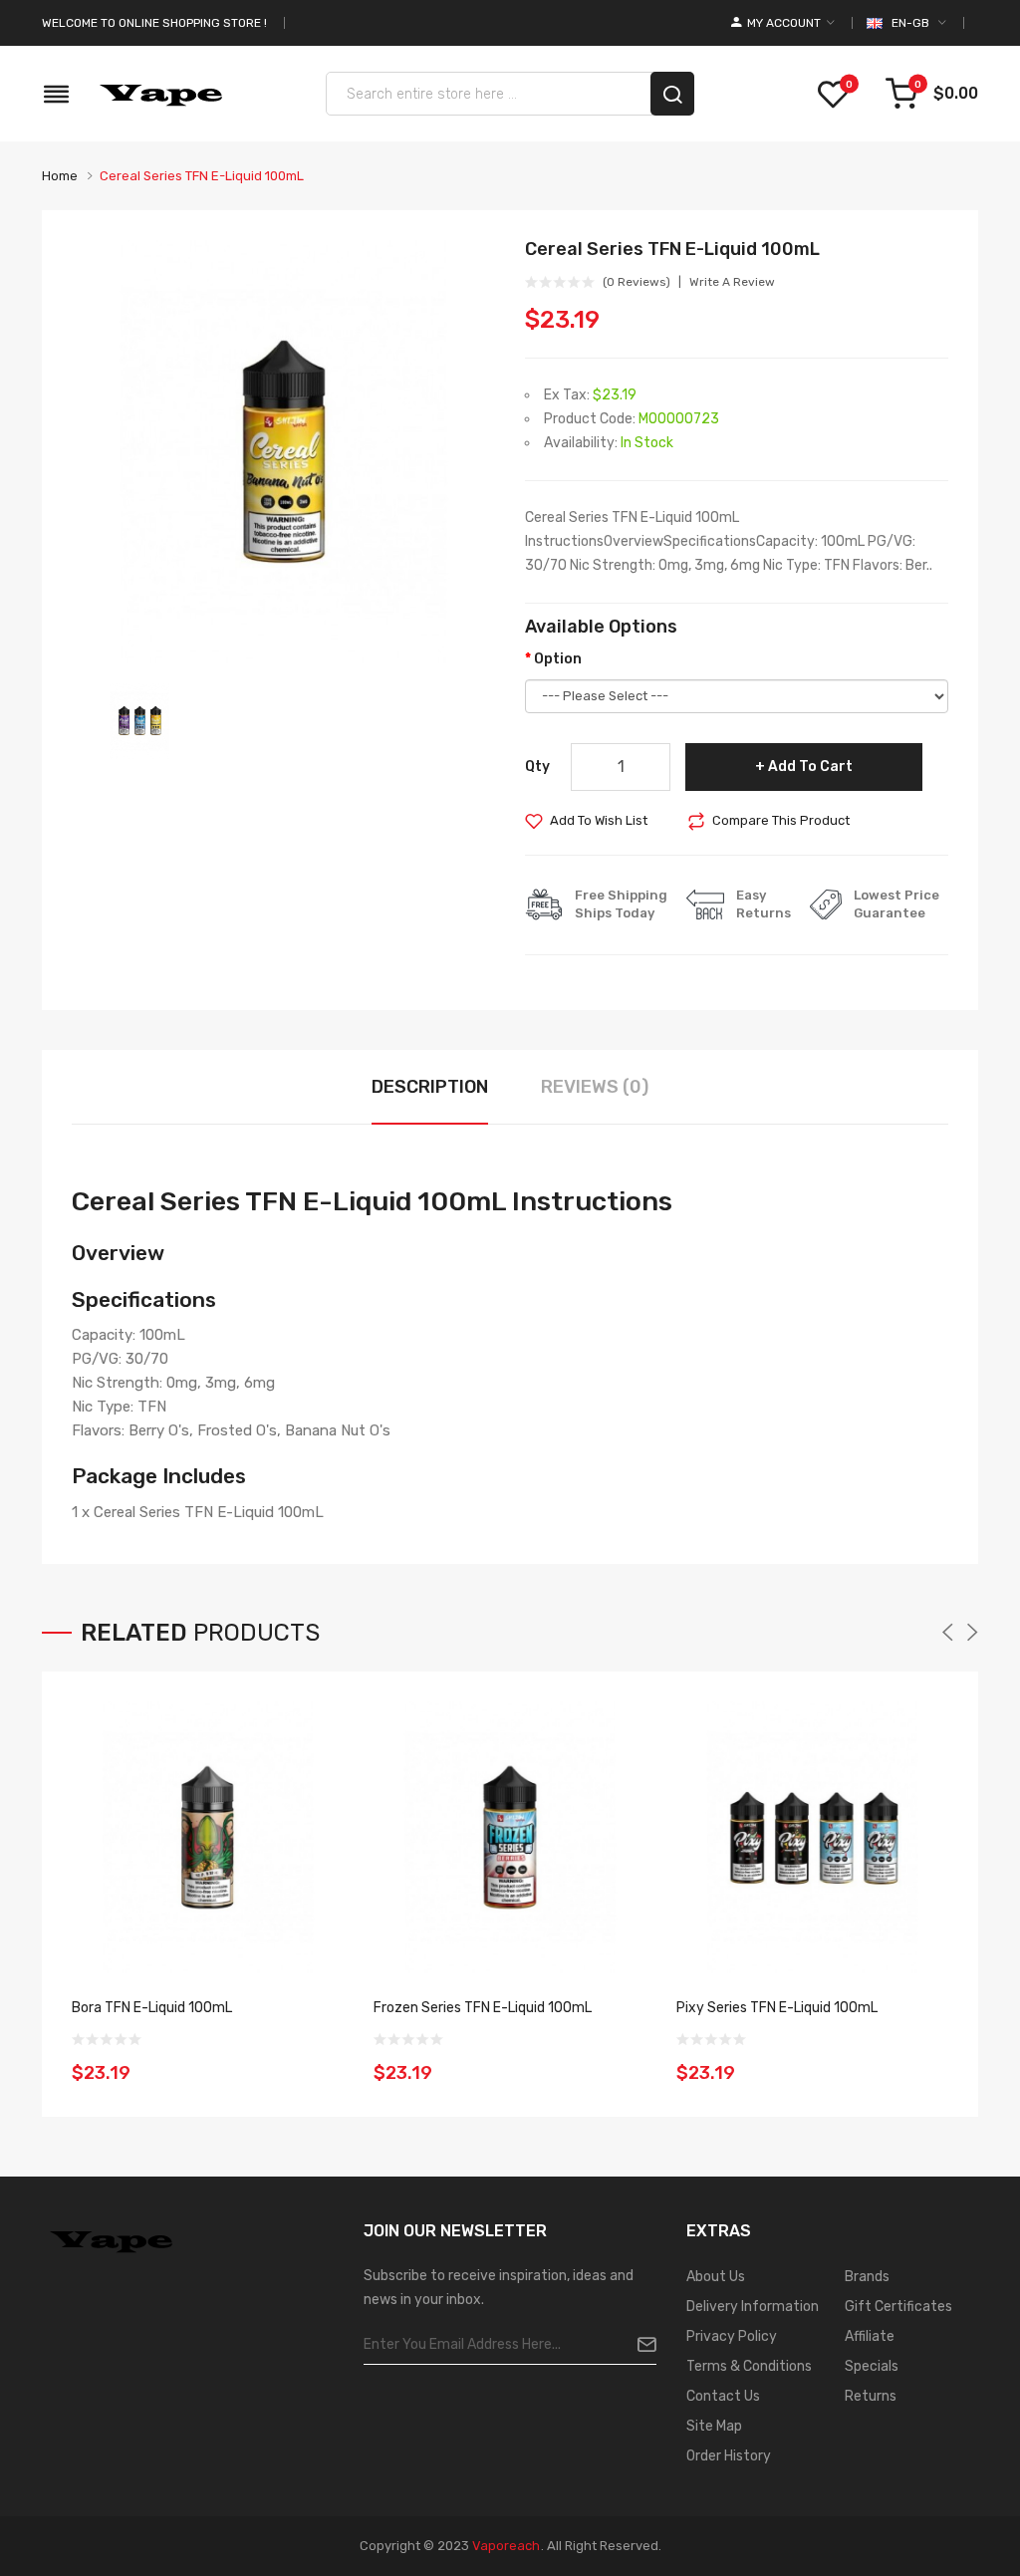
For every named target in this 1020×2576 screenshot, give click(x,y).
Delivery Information (753, 2307)
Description (430, 1087)
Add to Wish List (599, 820)
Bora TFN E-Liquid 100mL (152, 2008)
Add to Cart (810, 767)
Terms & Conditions (749, 2366)
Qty (537, 767)
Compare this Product (781, 820)
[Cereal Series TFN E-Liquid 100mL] (139, 721)
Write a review (732, 282)
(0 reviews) (637, 282)
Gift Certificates (898, 2307)
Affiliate (870, 2336)
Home (60, 176)
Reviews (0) (595, 1087)
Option (558, 659)
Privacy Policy (732, 2336)
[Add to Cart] (323, 2060)
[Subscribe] (639, 2345)
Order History (729, 2456)
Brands (867, 2277)
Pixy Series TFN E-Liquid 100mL (777, 2008)
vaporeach (506, 2546)
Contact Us (723, 2396)
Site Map (714, 2426)
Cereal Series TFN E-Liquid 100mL (202, 176)
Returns (871, 2396)
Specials (872, 2366)
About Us (716, 2277)
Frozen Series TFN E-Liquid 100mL (483, 2008)
